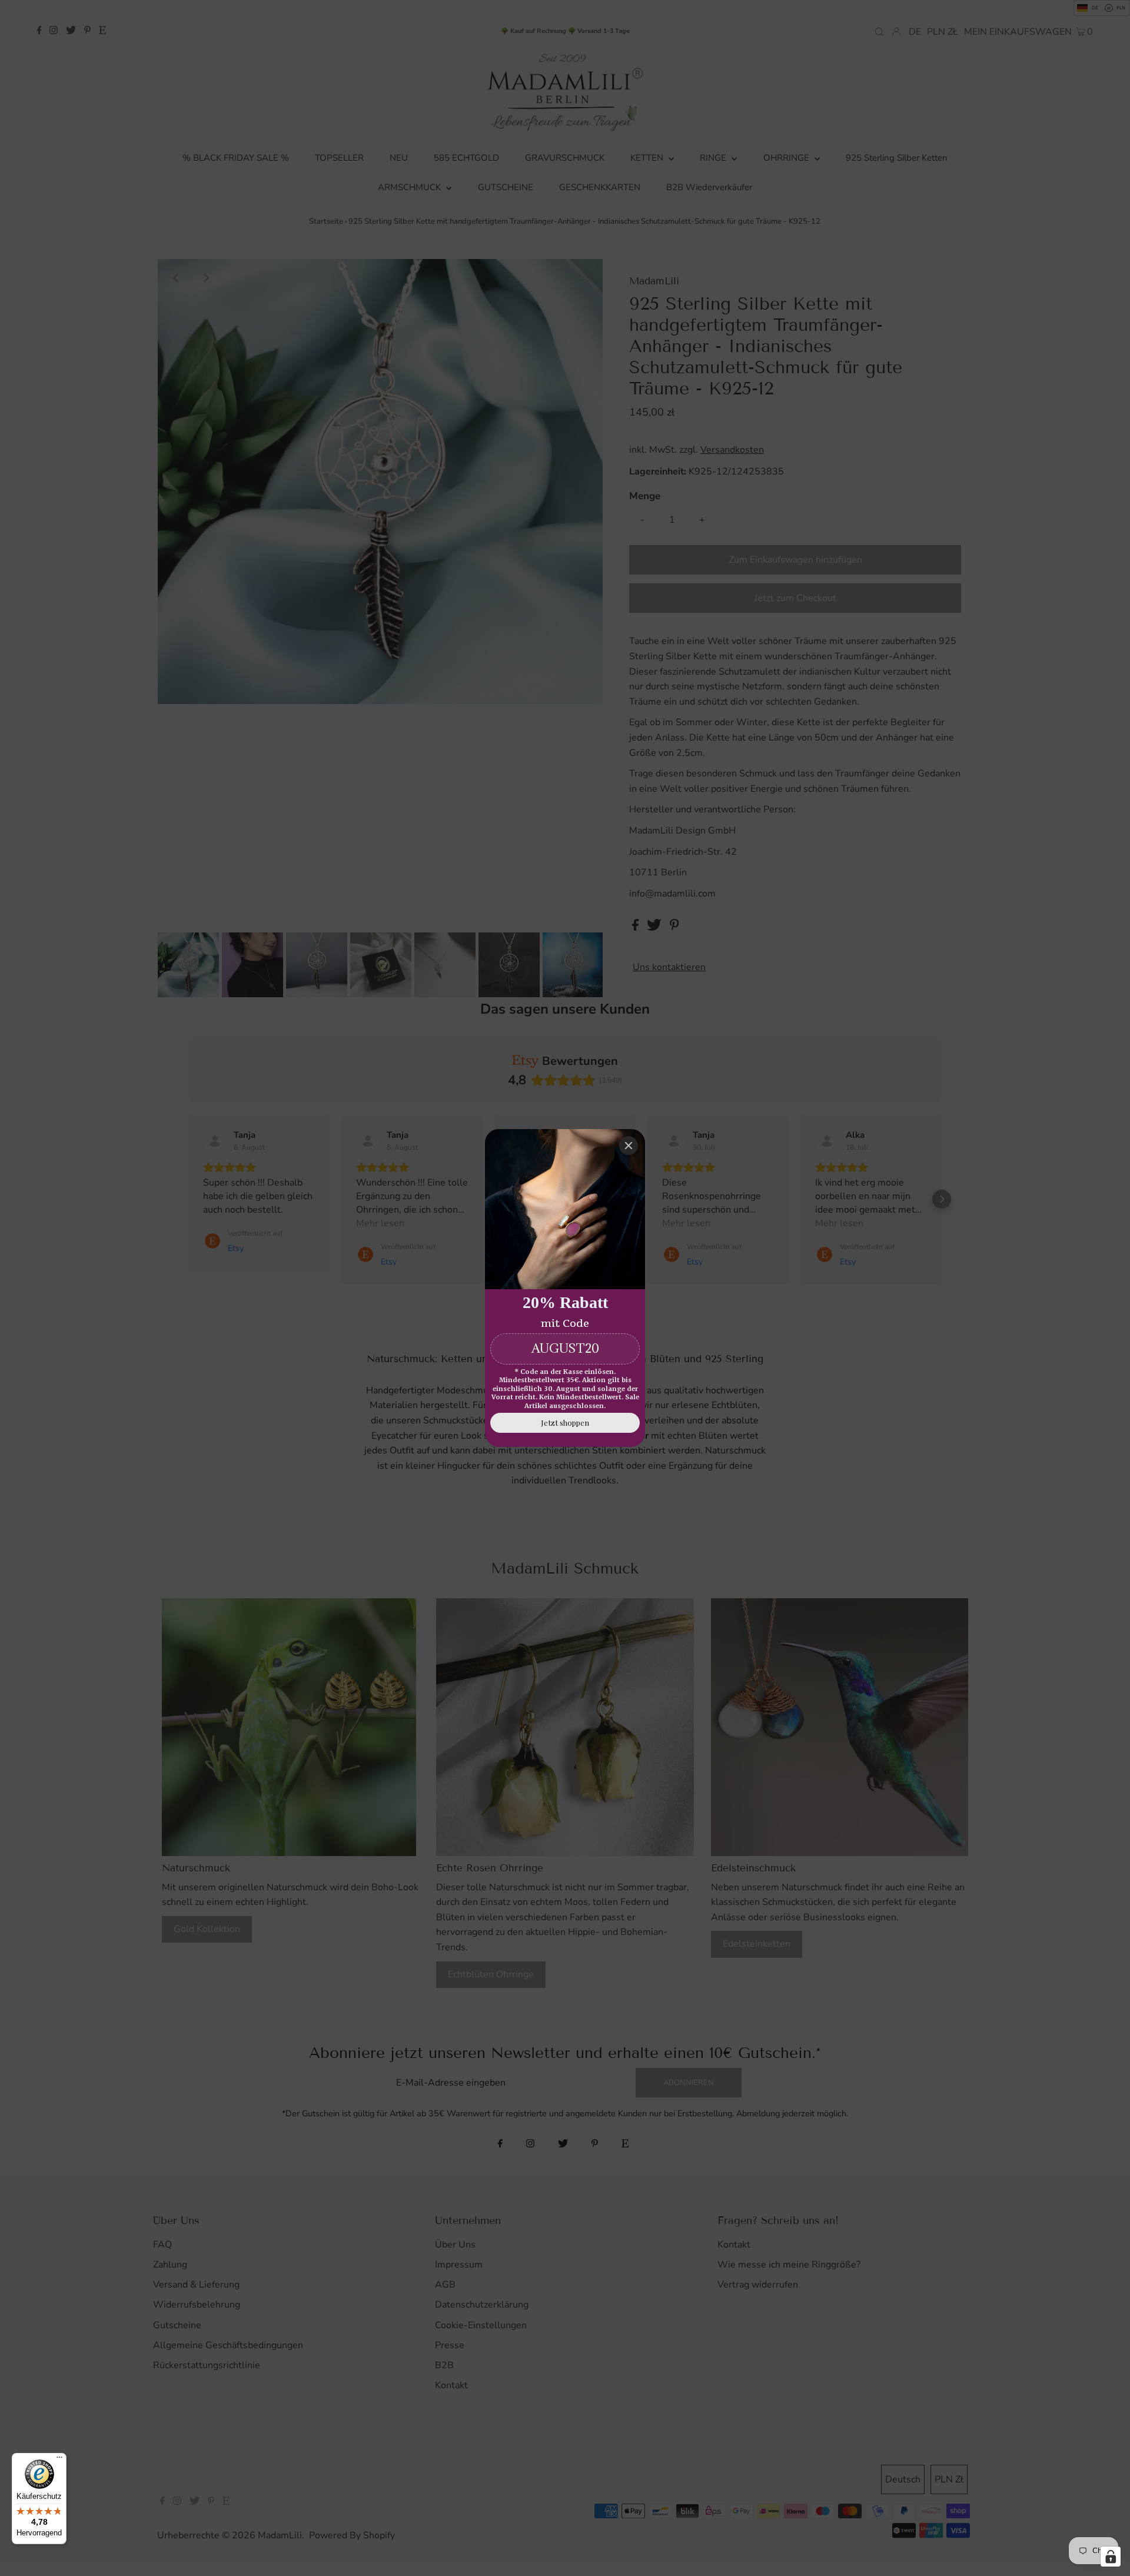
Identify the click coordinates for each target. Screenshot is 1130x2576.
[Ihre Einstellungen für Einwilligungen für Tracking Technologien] (1111, 2557)
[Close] (629, 1146)
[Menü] (59, 2460)
